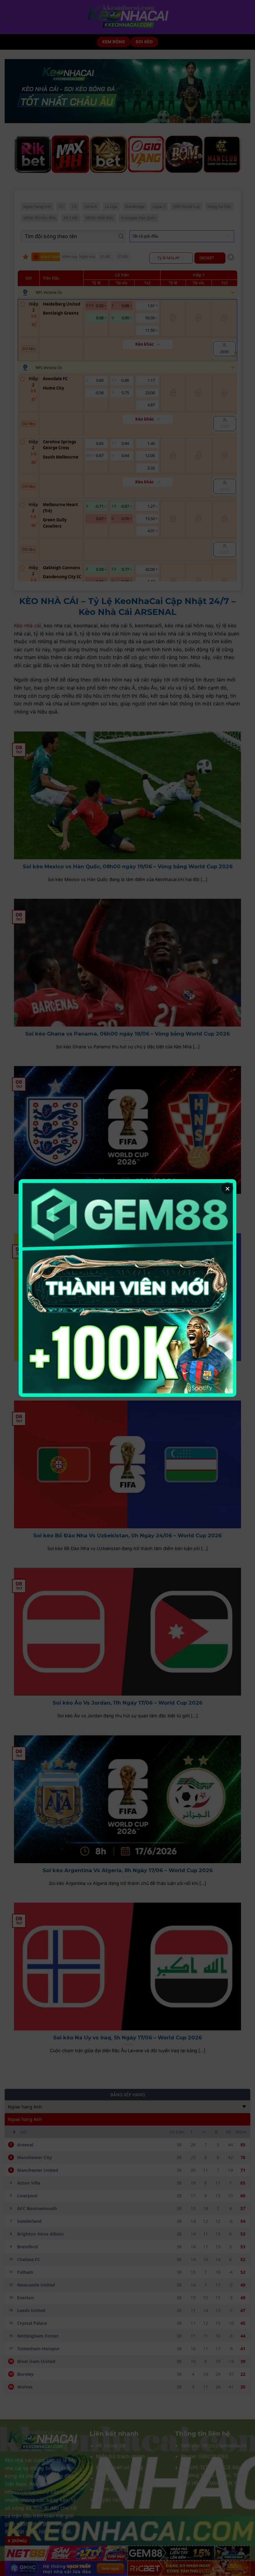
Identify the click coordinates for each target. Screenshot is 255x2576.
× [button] (227, 1188)
